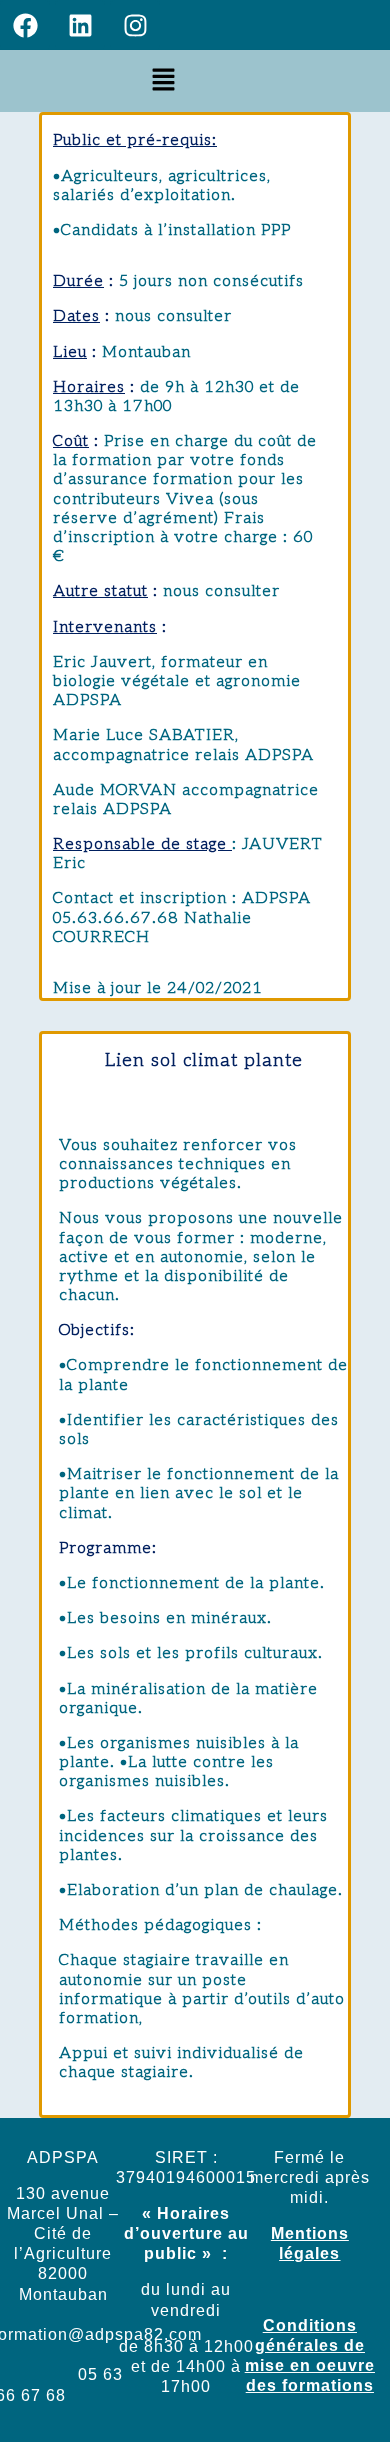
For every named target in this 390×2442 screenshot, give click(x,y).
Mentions (310, 2233)
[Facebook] (25, 25)
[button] (164, 80)
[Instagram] (135, 25)
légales (309, 2253)
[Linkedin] (80, 25)
